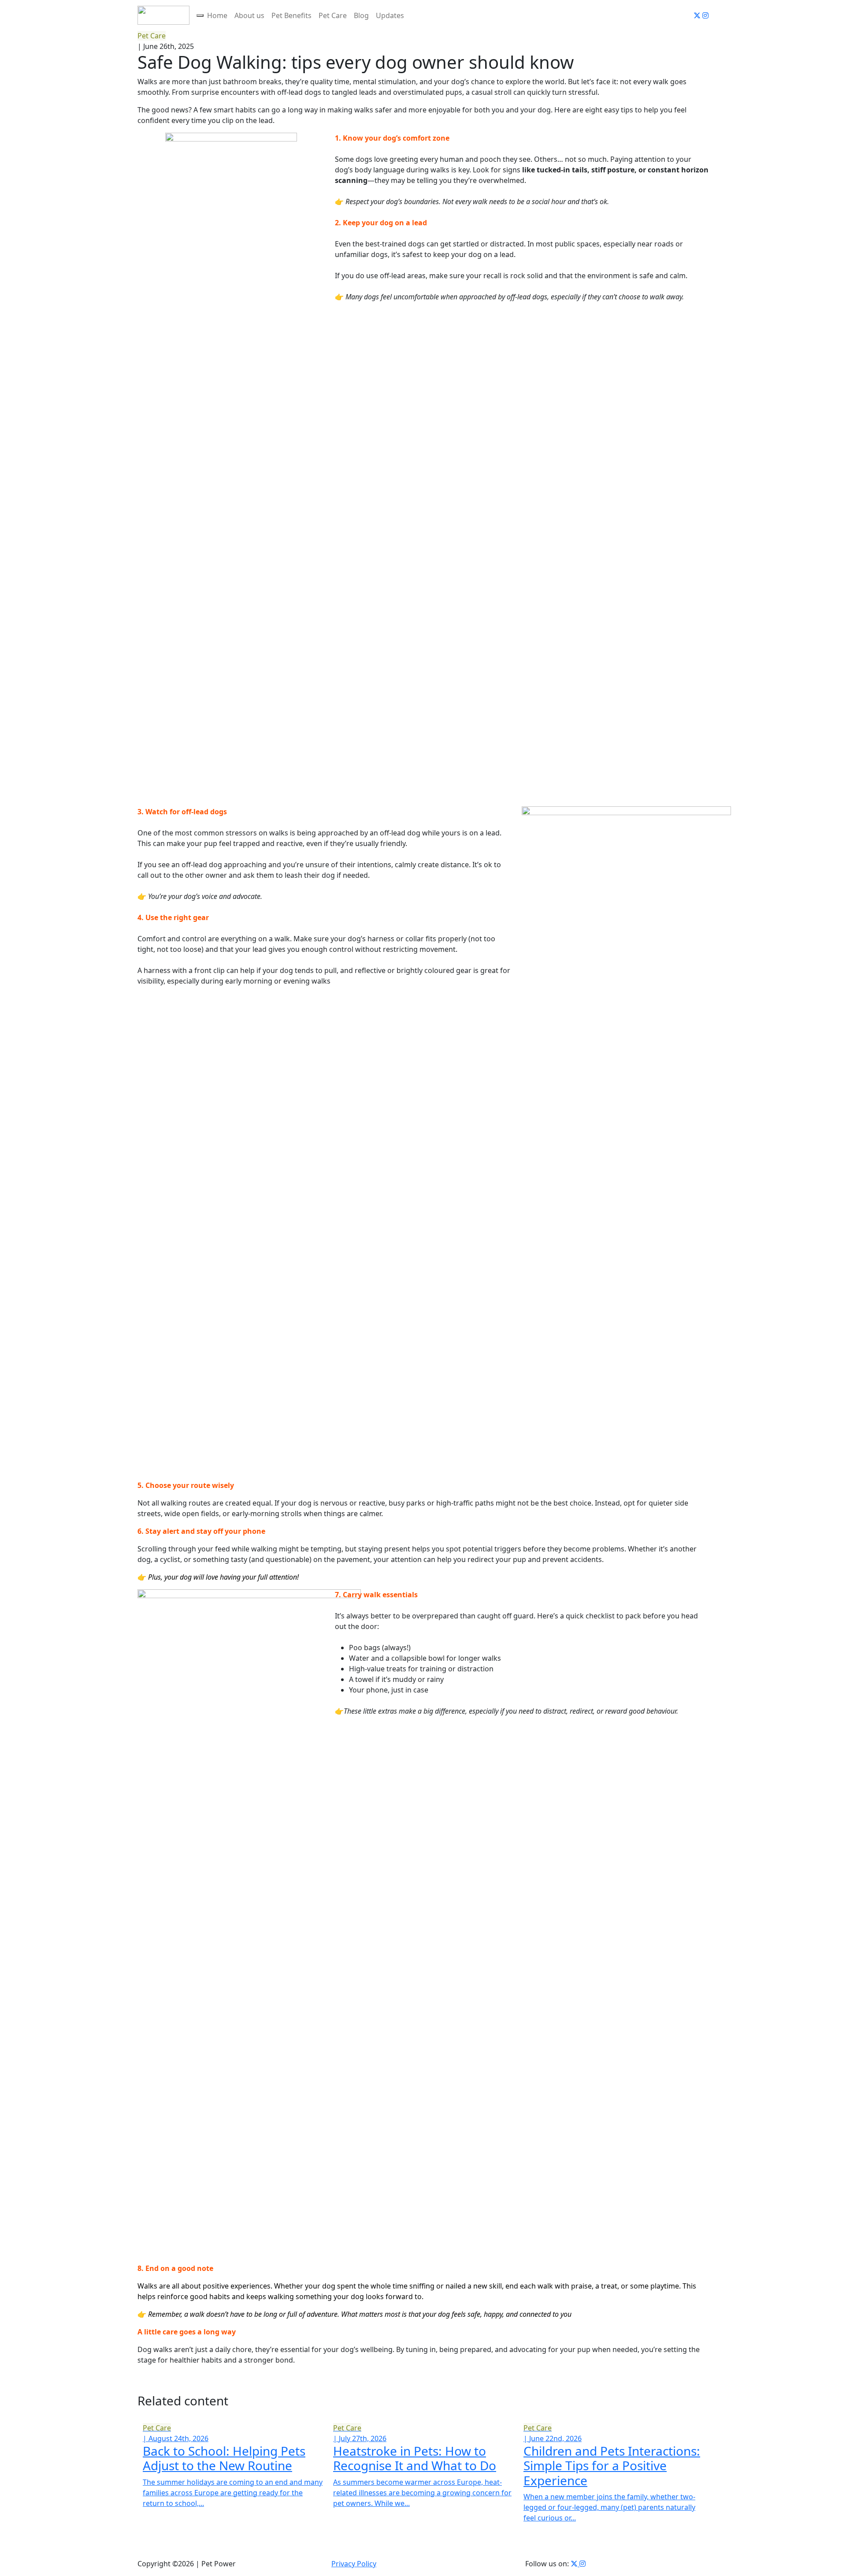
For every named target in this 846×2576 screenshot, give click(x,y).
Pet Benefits (291, 15)
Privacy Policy (354, 2564)
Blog (361, 15)
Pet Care (333, 15)
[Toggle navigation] (200, 15)
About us (249, 15)
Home (217, 15)
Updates (390, 15)
